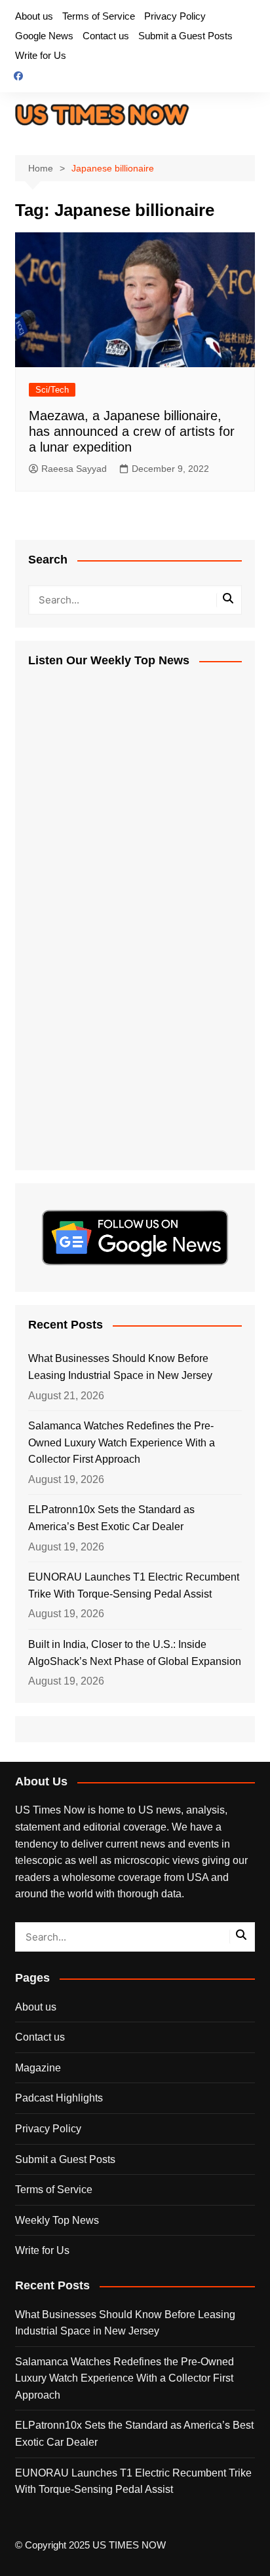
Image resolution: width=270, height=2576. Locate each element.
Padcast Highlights (59, 2098)
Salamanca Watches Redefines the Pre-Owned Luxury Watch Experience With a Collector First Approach (122, 1442)
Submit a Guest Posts (185, 36)
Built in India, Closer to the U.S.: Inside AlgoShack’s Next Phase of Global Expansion (135, 1653)
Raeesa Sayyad (74, 469)
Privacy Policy (175, 16)
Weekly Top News (57, 2220)
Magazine (38, 2068)
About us (34, 16)
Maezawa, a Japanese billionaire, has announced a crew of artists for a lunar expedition (132, 431)
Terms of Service (99, 16)
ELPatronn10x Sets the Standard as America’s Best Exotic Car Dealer (111, 1518)
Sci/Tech (52, 390)
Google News (44, 36)
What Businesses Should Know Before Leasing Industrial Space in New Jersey (120, 1367)
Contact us (106, 36)
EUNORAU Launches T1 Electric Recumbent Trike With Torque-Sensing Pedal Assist (134, 1585)
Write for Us (41, 55)
